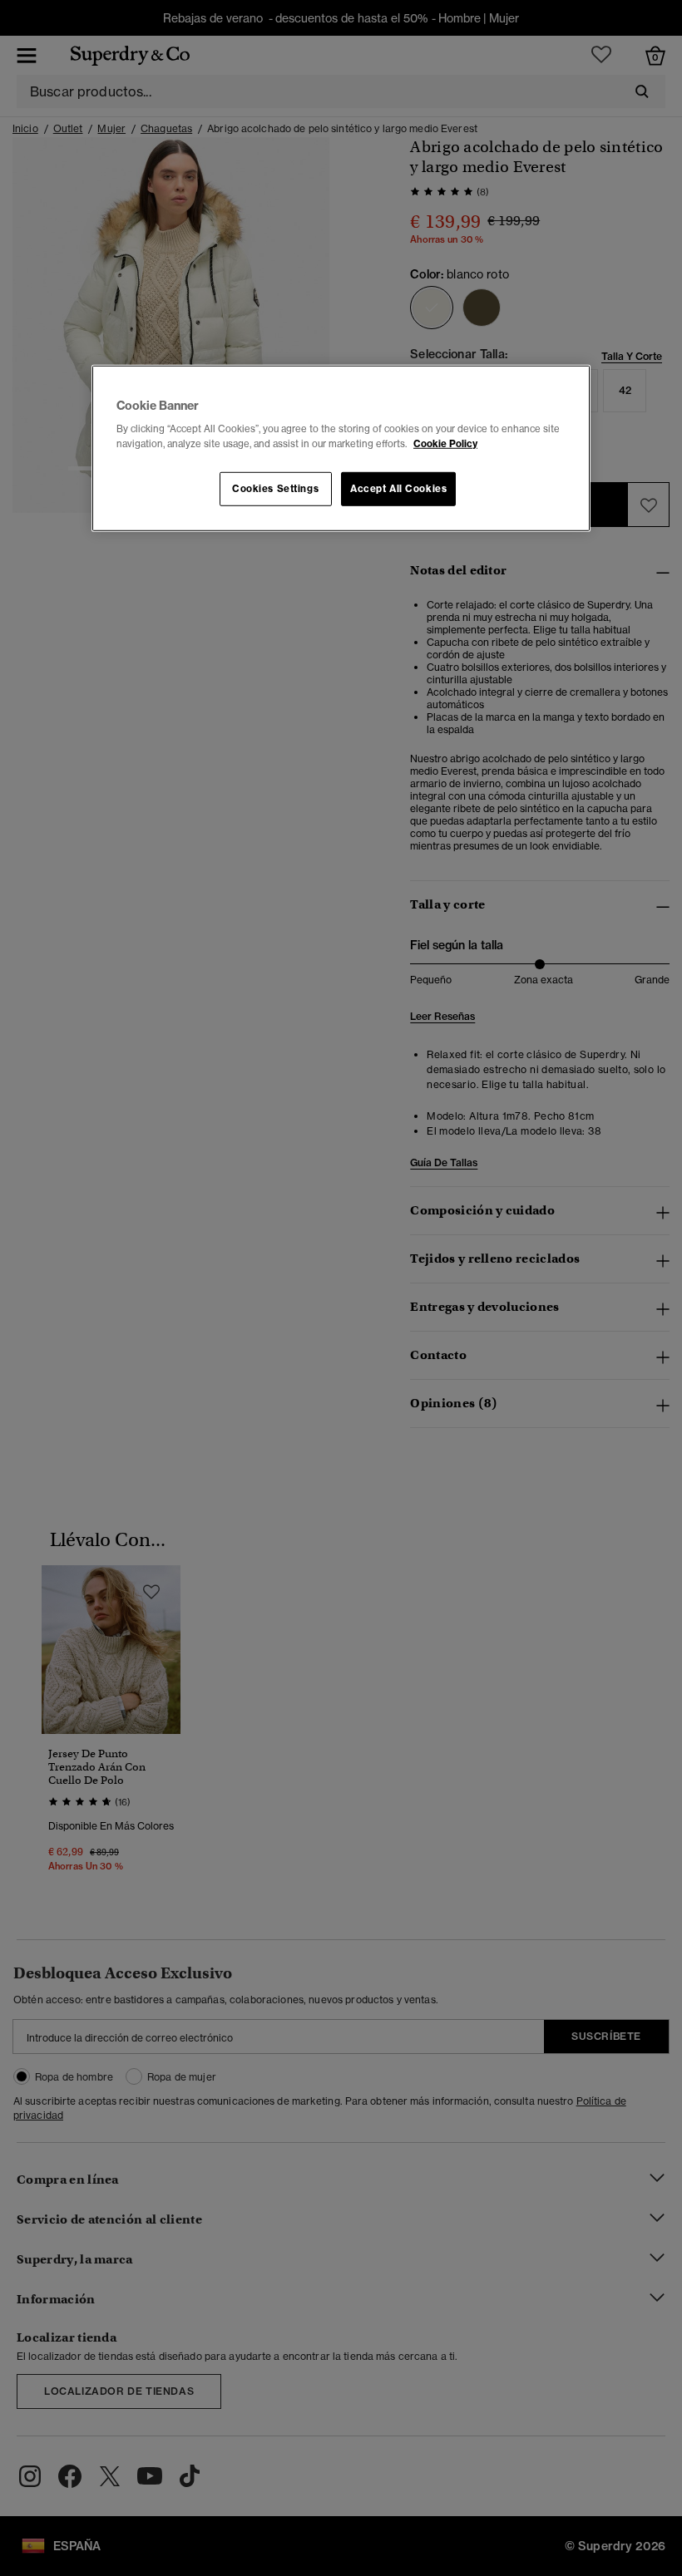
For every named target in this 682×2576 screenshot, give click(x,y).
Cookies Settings (275, 488)
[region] (341, 449)
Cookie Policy (445, 443)
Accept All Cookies (398, 488)
